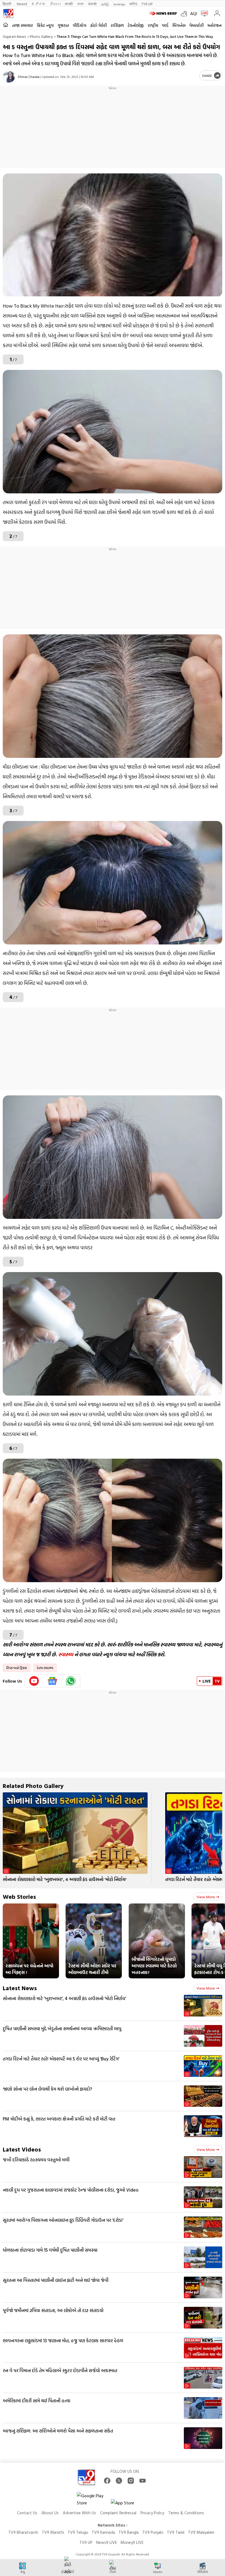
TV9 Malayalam (201, 2532)
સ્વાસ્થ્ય (66, 1654)
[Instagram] (131, 2481)
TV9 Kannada (103, 2532)
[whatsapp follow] (71, 1681)
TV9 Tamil (176, 2532)
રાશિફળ (117, 25)
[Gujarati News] (8, 13)
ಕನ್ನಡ (38, 4)
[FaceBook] (107, 2481)
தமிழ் (105, 4)
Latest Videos (22, 2149)
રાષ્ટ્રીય (153, 25)
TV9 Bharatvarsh (23, 2532)
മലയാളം (119, 4)
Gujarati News (14, 36)
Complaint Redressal (118, 2513)
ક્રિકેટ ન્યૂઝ (45, 25)
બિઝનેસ (179, 25)
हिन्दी (8, 4)
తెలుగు (55, 4)
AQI (194, 13)
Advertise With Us (79, 2513)
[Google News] (53, 1681)
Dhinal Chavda (29, 77)
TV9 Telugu (78, 2532)
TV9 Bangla (129, 2532)
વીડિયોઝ (80, 25)
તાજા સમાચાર (22, 25)
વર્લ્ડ (165, 25)
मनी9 (133, 4)
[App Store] (127, 2504)
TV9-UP (147, 4)
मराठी (69, 4)
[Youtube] (34, 1681)
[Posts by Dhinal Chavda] (9, 77)
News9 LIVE (106, 2542)
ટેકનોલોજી (136, 25)
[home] (6, 25)
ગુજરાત (63, 25)
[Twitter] (119, 2481)
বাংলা (81, 4)
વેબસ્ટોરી (196, 25)
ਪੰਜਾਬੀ (92, 4)
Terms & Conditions (186, 2513)
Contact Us (27, 2513)
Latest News (20, 1988)
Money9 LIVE (132, 2542)
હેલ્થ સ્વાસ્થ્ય (45, 1668)
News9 (22, 4)
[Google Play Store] (93, 2499)
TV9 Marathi (53, 2532)
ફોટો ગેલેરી (99, 25)
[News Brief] (164, 13)
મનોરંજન (214, 25)
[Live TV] (203, 13)
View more (206, 1897)
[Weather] (185, 13)
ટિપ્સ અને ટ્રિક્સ (17, 1668)
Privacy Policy (152, 2513)
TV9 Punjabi (153, 2532)
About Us (50, 2513)
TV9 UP (86, 2542)
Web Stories (19, 1896)
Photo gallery (41, 36)
